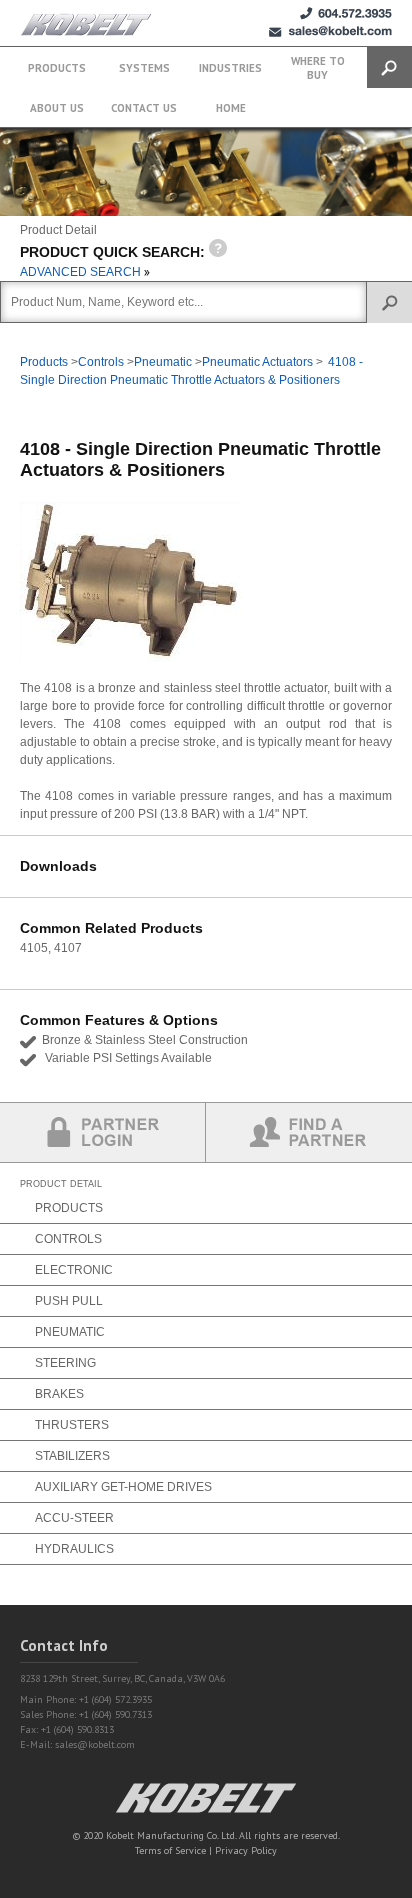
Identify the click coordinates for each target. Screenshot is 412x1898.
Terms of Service (170, 1850)
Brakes (59, 1394)
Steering (65, 1363)
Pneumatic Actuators (257, 362)
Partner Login (103, 1132)
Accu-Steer (74, 1518)
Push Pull (69, 1301)
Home (231, 108)
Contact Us (144, 108)
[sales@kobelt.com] (330, 31)
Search (389, 67)
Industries (230, 68)
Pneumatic (163, 362)
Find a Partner (309, 1132)
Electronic (74, 1270)
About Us (57, 108)
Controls (101, 362)
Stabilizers (72, 1456)
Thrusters (72, 1425)
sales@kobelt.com (95, 1744)
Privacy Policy (246, 1850)
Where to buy (318, 68)
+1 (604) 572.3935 (346, 13)
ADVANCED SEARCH (82, 272)
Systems (144, 68)
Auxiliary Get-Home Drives (123, 1487)
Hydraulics (74, 1549)
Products (57, 68)
